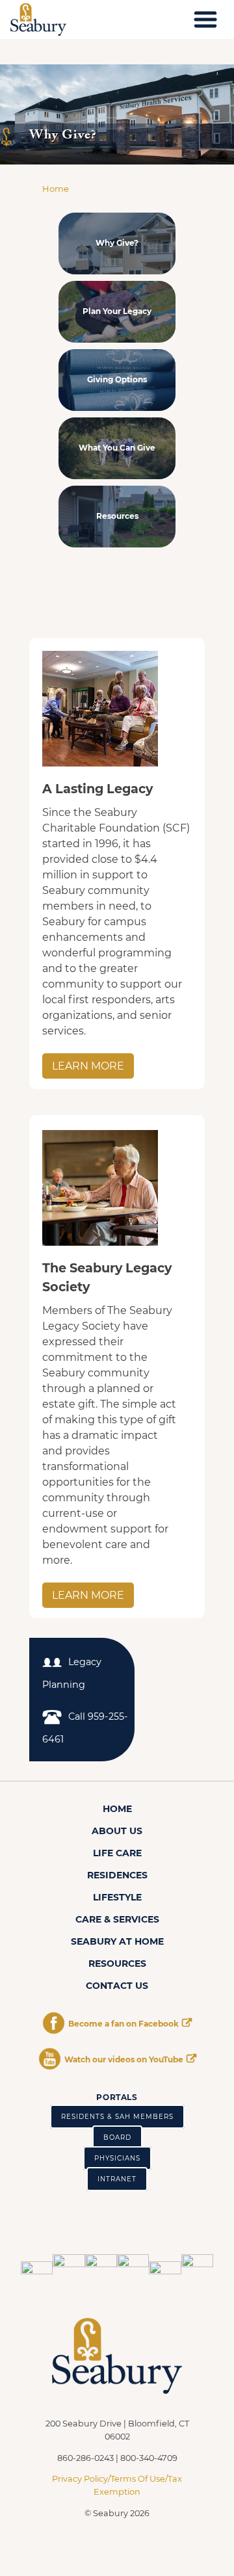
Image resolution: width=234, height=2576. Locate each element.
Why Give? (117, 243)
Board (117, 2137)
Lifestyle (117, 1897)
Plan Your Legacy (117, 311)
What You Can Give (117, 448)
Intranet (117, 2179)
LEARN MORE (88, 1066)
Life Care (117, 1853)
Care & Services (117, 1919)
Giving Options (117, 379)
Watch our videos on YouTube (124, 2059)
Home (56, 189)
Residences (117, 1875)
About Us (117, 1831)
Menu (205, 20)
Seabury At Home (117, 1941)
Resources (117, 516)
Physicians (117, 2158)
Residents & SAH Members (117, 2117)
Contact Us (117, 1986)
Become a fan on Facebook (123, 2024)
